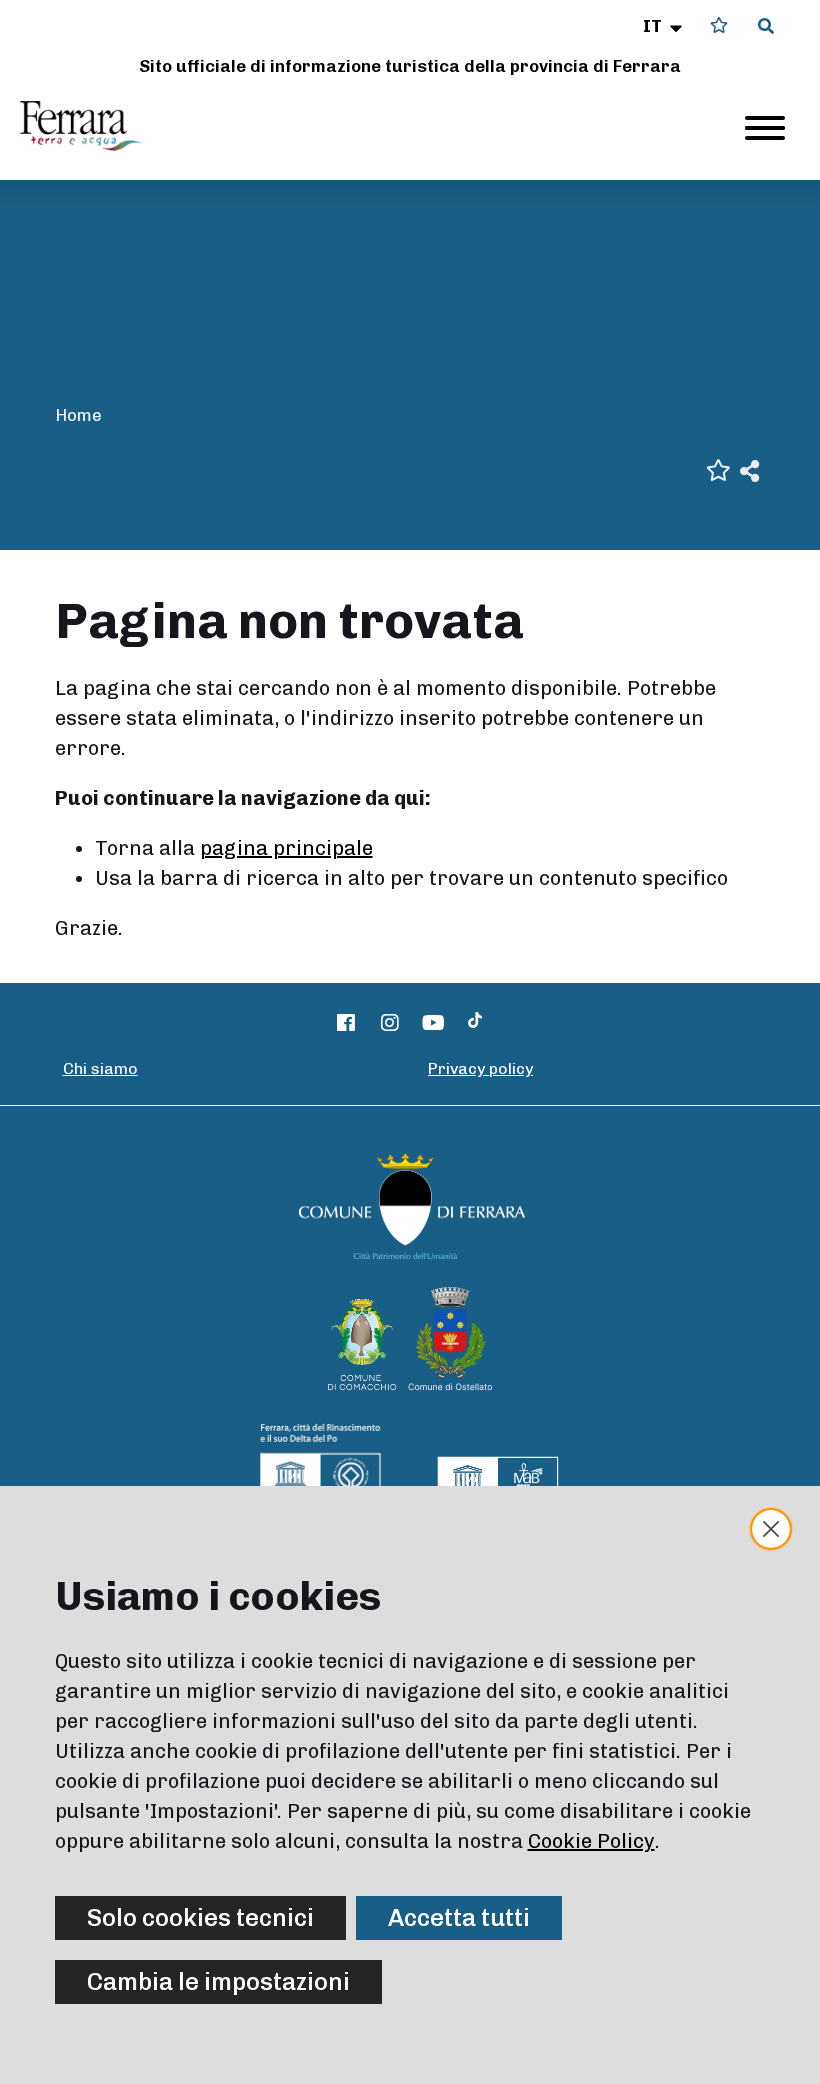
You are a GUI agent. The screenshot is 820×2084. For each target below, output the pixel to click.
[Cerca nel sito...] (766, 27)
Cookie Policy (591, 1841)
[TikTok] (475, 1023)
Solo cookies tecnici (200, 1917)
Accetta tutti (459, 1917)
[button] (664, 26)
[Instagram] (390, 1023)
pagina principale (286, 848)
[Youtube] (434, 1023)
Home (78, 415)
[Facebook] (347, 1023)
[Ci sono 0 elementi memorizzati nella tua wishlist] (719, 25)
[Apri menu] (765, 128)
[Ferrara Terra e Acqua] (91, 126)
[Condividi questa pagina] (749, 469)
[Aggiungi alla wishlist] (718, 468)
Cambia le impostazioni (218, 1981)
